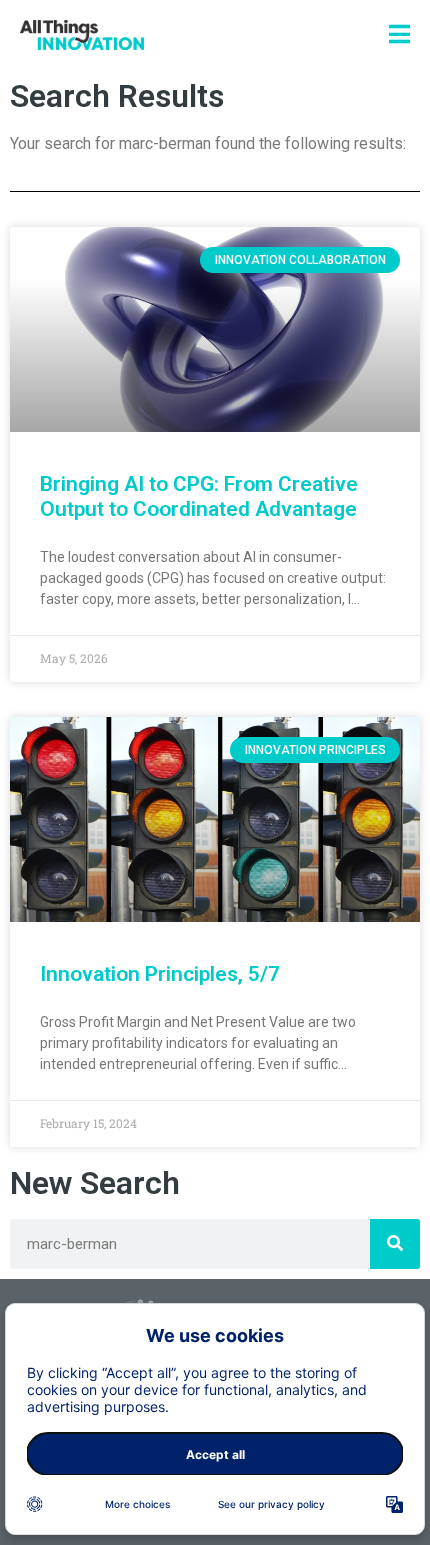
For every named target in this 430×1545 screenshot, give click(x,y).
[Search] (395, 1244)
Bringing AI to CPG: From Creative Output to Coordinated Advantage (199, 496)
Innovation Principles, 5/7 (160, 974)
